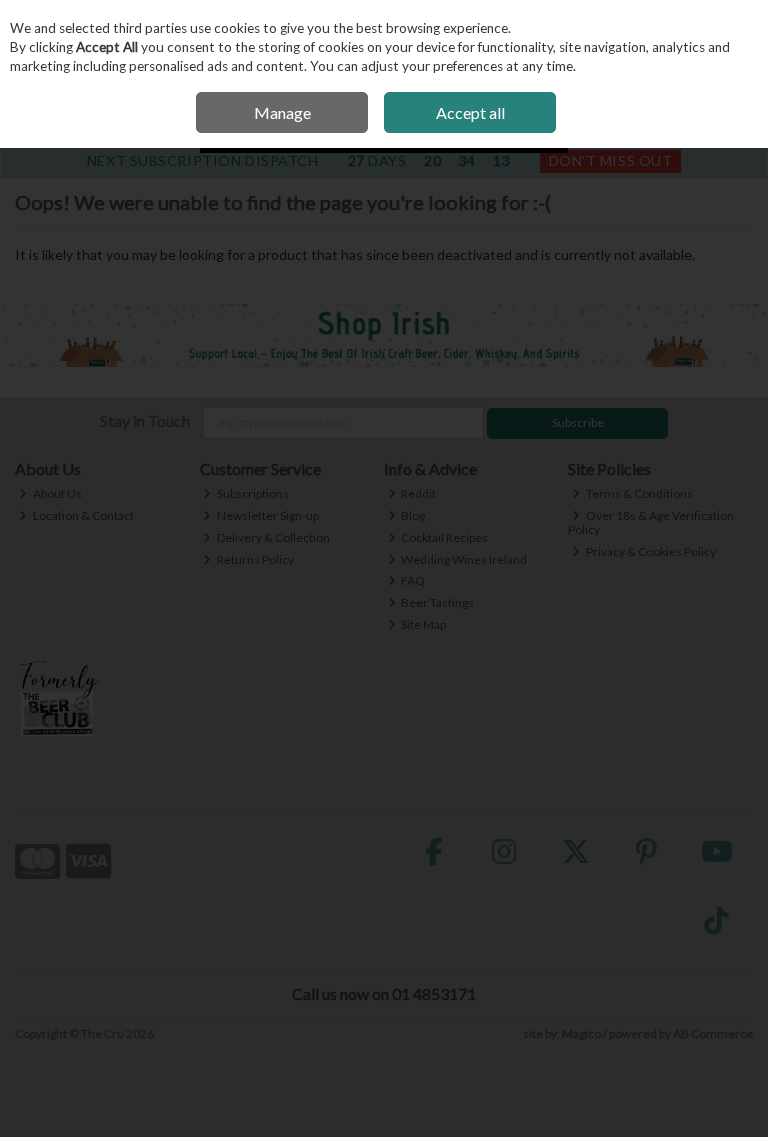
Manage (282, 112)
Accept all (470, 112)
